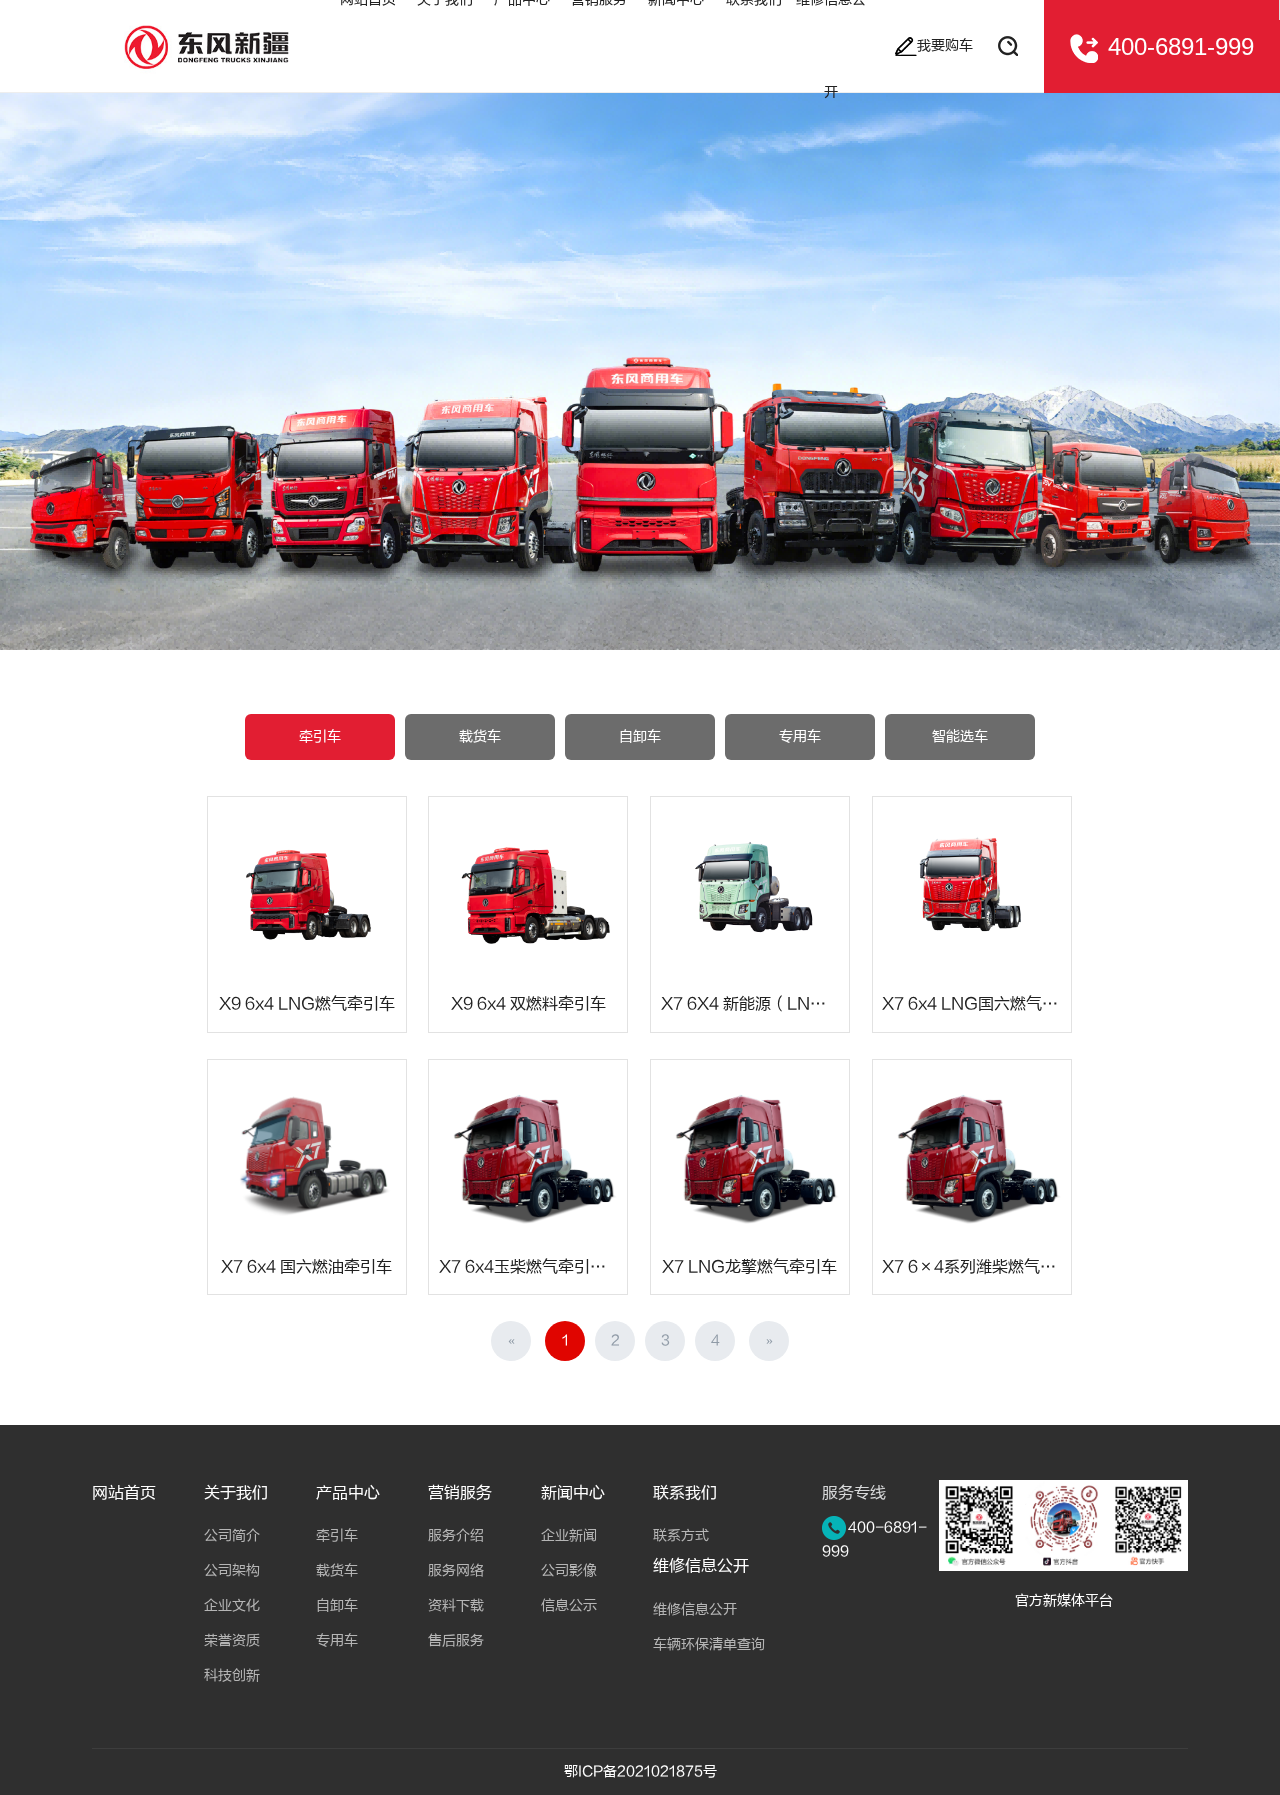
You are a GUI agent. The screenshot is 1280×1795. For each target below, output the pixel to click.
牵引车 (320, 736)
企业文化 (232, 1605)
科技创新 (232, 1675)
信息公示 (569, 1605)
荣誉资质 (232, 1640)
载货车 (480, 736)
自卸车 (640, 736)
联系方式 (681, 1535)
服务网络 (456, 1570)
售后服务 (456, 1640)
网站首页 (124, 1493)
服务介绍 (456, 1535)
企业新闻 (569, 1535)
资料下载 (456, 1605)
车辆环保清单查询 (709, 1644)
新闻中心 (573, 1493)
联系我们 (685, 1493)
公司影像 (569, 1570)
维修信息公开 (701, 1566)
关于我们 (236, 1493)
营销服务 (460, 1493)
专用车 (800, 736)
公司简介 (232, 1535)
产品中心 (348, 1493)
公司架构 (232, 1570)
